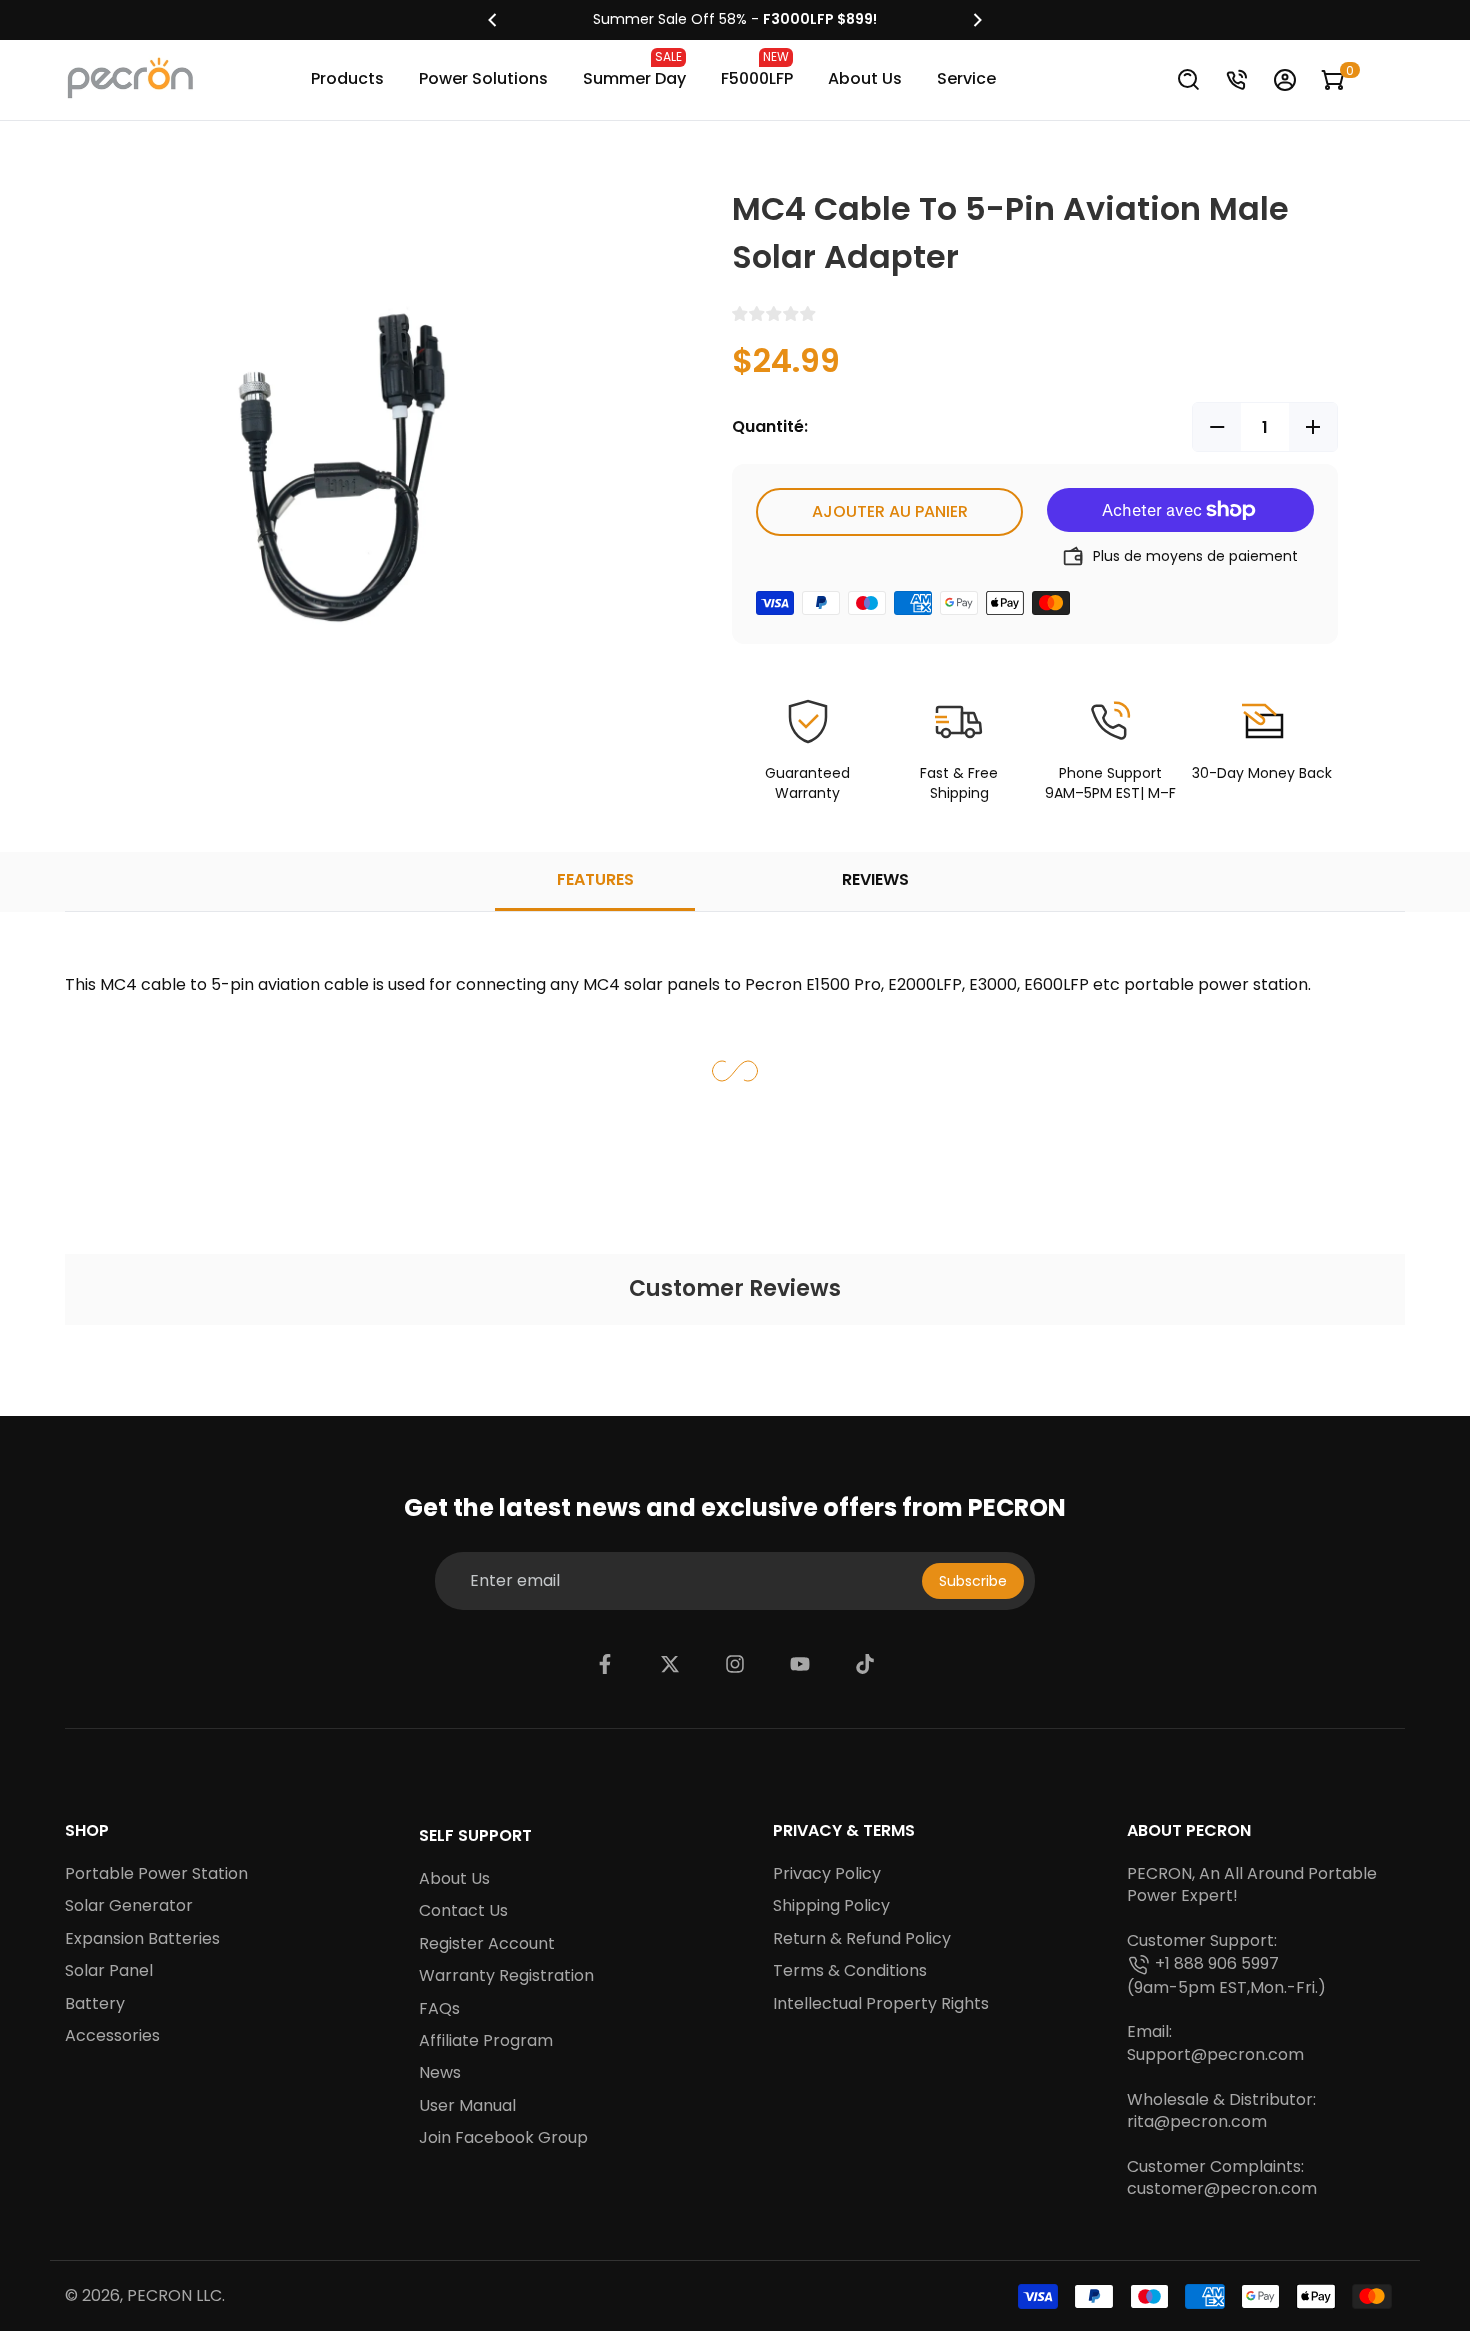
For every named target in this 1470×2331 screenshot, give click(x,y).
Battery (95, 2004)
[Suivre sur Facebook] (605, 1664)
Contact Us (463, 1911)
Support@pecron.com (1215, 2055)
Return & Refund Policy (862, 1939)
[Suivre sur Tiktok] (865, 1664)
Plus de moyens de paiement (1195, 555)
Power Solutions (483, 78)
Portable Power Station (156, 1874)
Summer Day (634, 69)
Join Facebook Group (503, 2138)
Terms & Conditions (850, 1971)
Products (347, 78)
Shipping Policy (831, 1906)
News (440, 2073)
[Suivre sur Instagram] (735, 1664)
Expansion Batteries (142, 1939)
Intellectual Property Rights (881, 2004)
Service (966, 78)
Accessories (112, 2036)
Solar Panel (109, 1971)
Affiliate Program (486, 2041)
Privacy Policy (827, 1874)
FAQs (439, 2009)
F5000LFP (757, 69)
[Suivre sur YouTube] (800, 1664)
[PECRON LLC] (735, 20)
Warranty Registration (506, 1976)
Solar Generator (129, 1906)
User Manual (467, 2106)
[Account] (1285, 80)
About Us (865, 78)
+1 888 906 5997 (1217, 1964)
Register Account (487, 1944)
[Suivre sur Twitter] (670, 1664)
